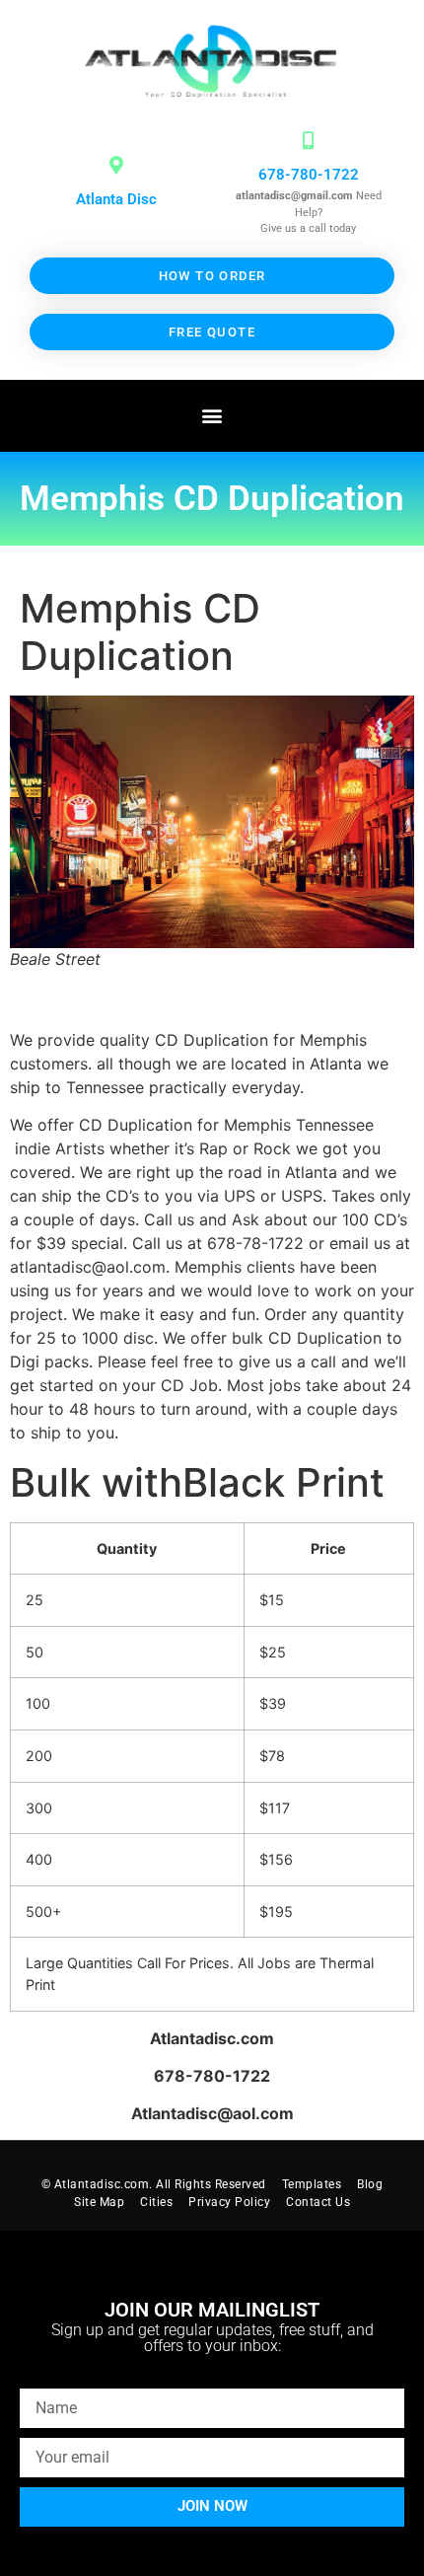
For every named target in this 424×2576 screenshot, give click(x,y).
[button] (212, 416)
